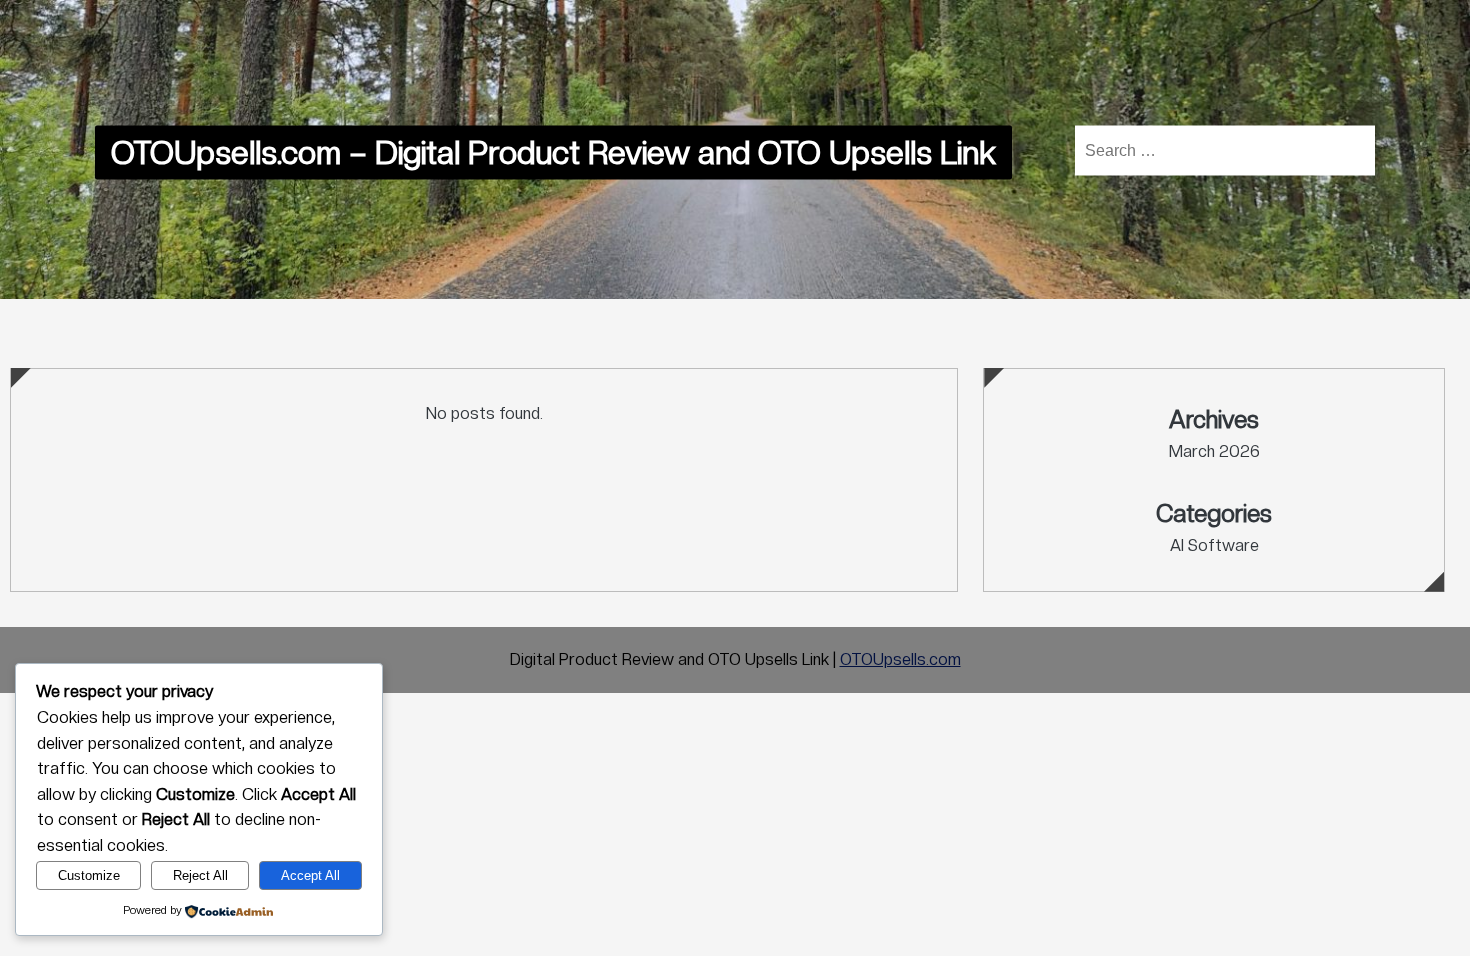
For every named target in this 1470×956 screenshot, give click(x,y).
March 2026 (1214, 451)
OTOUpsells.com (900, 659)
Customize (89, 875)
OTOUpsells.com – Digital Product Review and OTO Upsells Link (553, 153)
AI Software (1214, 545)
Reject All (200, 875)
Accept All (310, 875)
